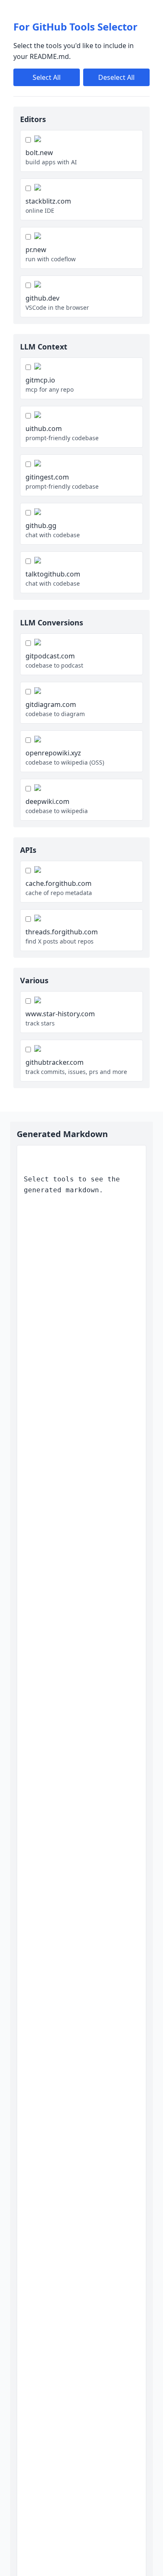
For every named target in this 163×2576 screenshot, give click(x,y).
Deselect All (116, 77)
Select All (47, 77)
